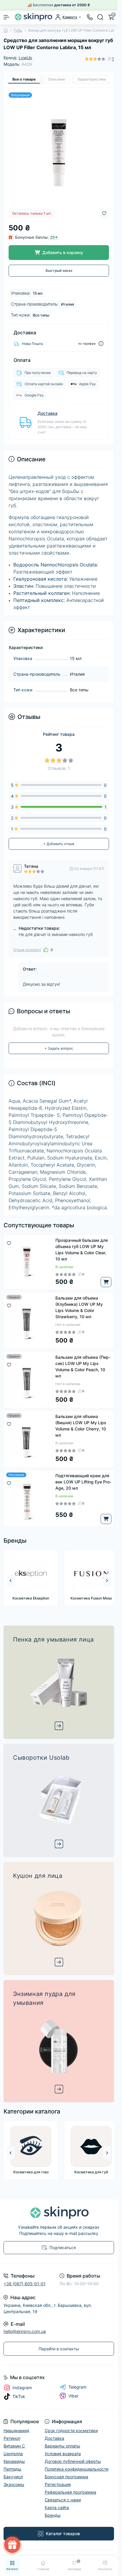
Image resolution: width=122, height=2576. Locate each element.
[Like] (46, 950)
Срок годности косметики (71, 2430)
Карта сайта (57, 2507)
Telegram (77, 2387)
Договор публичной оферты (73, 2461)
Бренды (53, 2515)
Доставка (48, 413)
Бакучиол (13, 2477)
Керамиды (14, 2461)
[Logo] (33, 17)
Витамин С (14, 2446)
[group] (30, 1578)
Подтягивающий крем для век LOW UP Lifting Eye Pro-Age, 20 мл (83, 1482)
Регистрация (58, 2484)
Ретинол (12, 2438)
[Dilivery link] (101, 344)
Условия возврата (63, 2454)
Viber (73, 2396)
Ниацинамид (16, 2430)
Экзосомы (14, 2484)
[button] (107, 1581)
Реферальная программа (70, 2492)
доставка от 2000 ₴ (72, 5)
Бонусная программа (66, 2477)
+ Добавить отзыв (59, 844)
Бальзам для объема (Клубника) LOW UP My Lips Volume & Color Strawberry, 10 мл (79, 1307)
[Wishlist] (9, 1242)
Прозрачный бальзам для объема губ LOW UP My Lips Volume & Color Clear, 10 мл (82, 1250)
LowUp (25, 58)
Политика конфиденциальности (77, 2469)
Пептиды (12, 2469)
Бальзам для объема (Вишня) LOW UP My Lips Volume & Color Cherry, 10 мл (81, 1426)
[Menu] (7, 17)
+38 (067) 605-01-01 (25, 2284)
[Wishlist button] (104, 213)
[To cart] (106, 1282)
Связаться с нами (63, 2500)
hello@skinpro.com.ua (25, 2331)
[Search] (100, 17)
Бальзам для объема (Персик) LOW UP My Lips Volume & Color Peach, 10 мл (83, 1366)
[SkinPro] (59, 2213)
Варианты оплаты (62, 2446)
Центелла (13, 2454)
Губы (18, 30)
